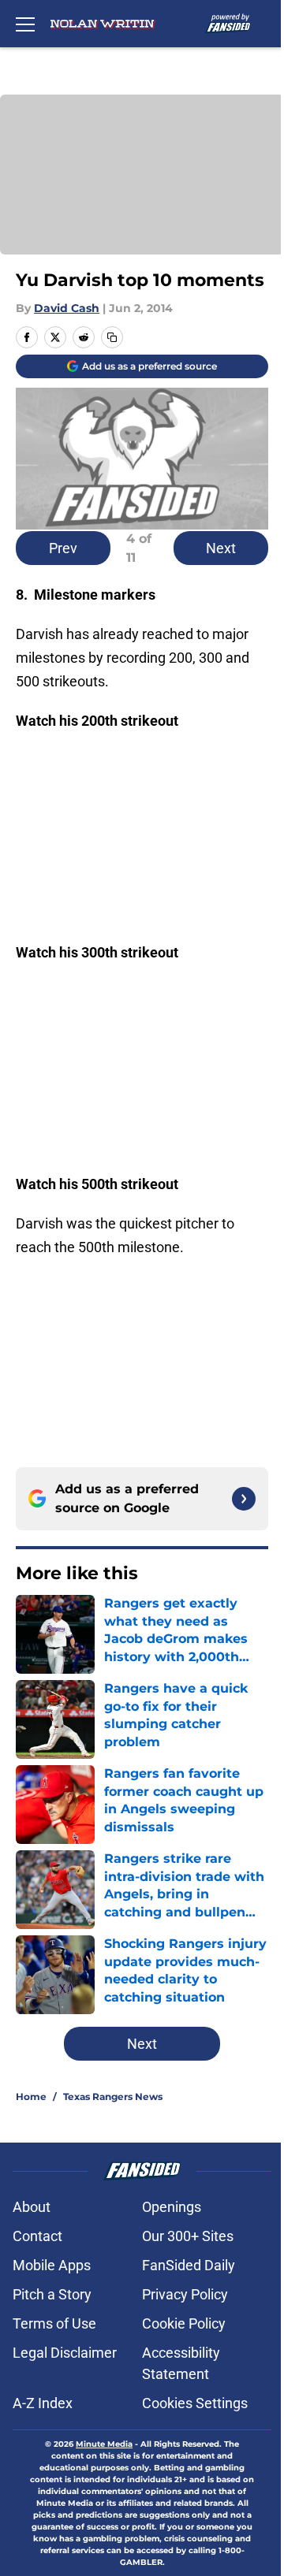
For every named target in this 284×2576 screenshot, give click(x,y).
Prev (63, 548)
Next (221, 548)
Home (31, 2096)
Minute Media (104, 2444)
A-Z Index (43, 2403)
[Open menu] (25, 24)
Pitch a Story (52, 2294)
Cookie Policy (184, 2323)
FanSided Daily (189, 2265)
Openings (172, 2207)
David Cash (67, 308)
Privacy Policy (185, 2294)
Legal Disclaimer (65, 2353)
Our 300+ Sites (188, 2236)
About (32, 2207)
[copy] (112, 337)
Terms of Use (54, 2323)
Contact (37, 2236)
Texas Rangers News (113, 2096)
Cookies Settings (195, 2403)
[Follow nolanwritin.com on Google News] (244, 1499)
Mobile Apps (52, 2265)
